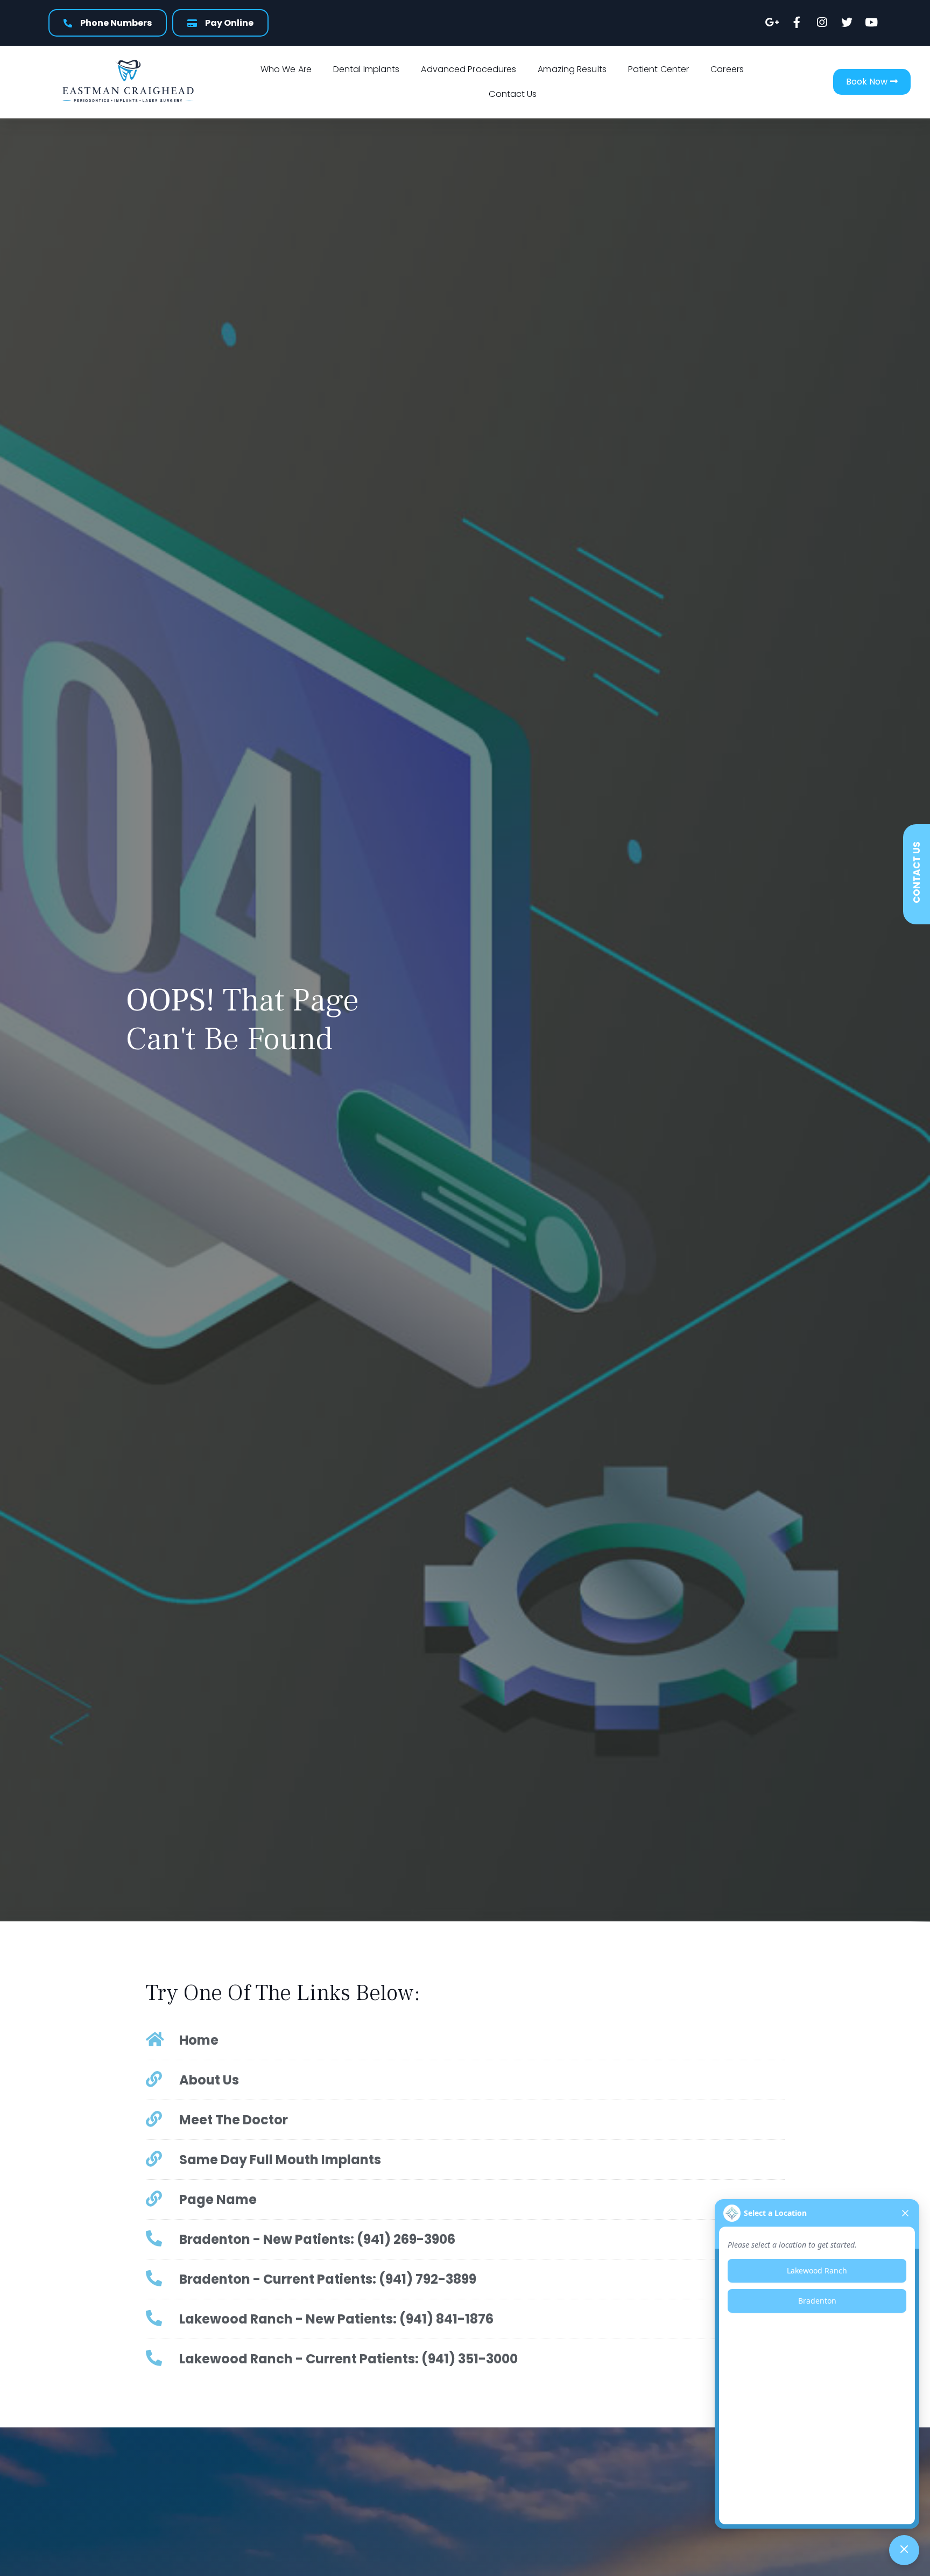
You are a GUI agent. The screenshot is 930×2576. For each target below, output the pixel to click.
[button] (872, 82)
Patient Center (658, 69)
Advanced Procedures (468, 69)
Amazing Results (572, 69)
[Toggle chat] (904, 2550)
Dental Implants (367, 69)
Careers (727, 69)
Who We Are (286, 69)
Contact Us (513, 94)
